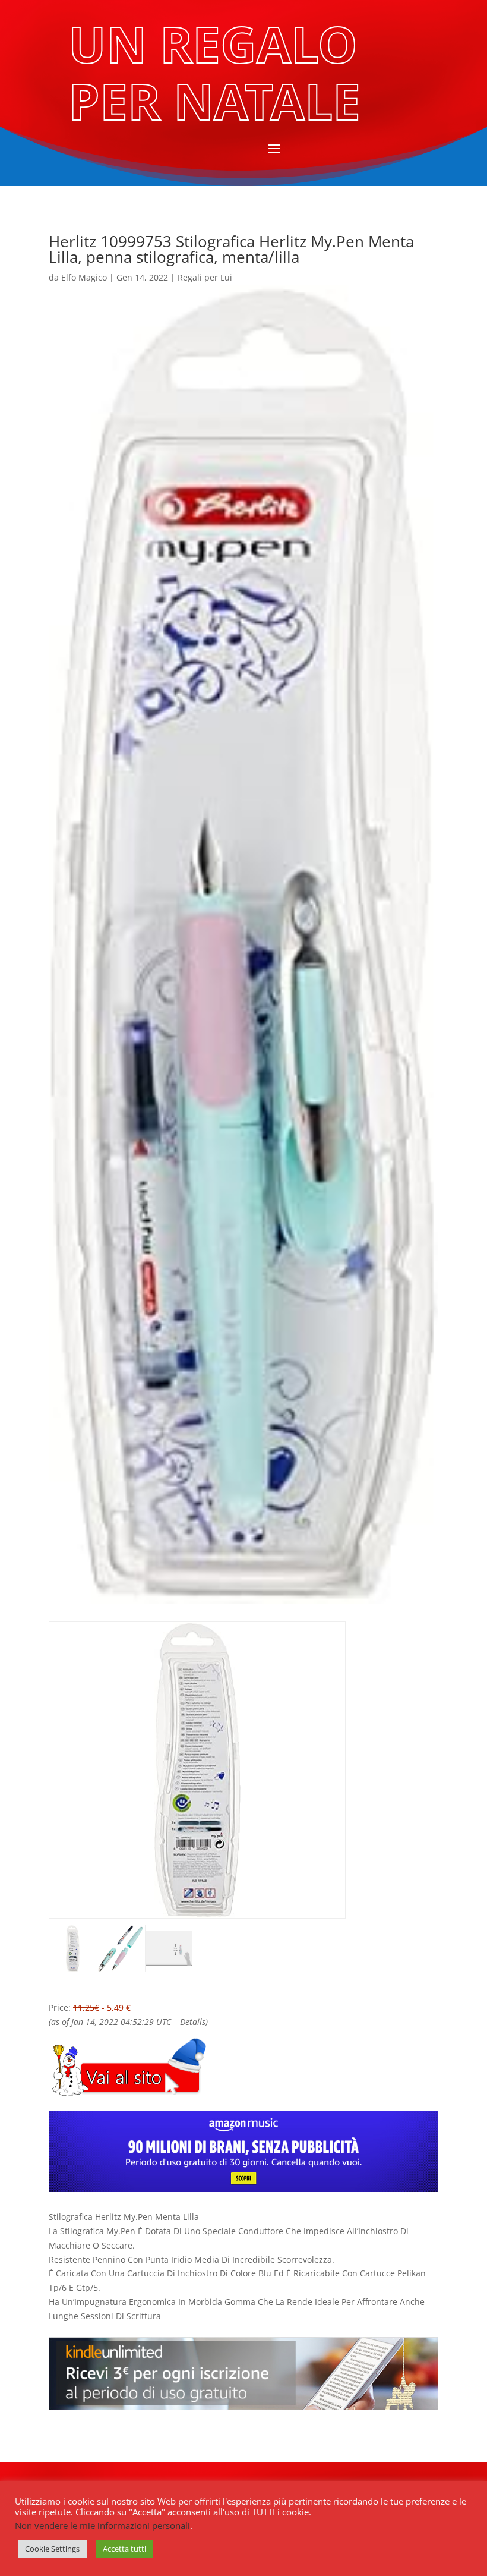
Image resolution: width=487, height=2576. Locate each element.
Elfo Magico (84, 277)
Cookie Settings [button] (52, 2549)
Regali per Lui (205, 277)
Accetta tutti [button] (124, 2549)
